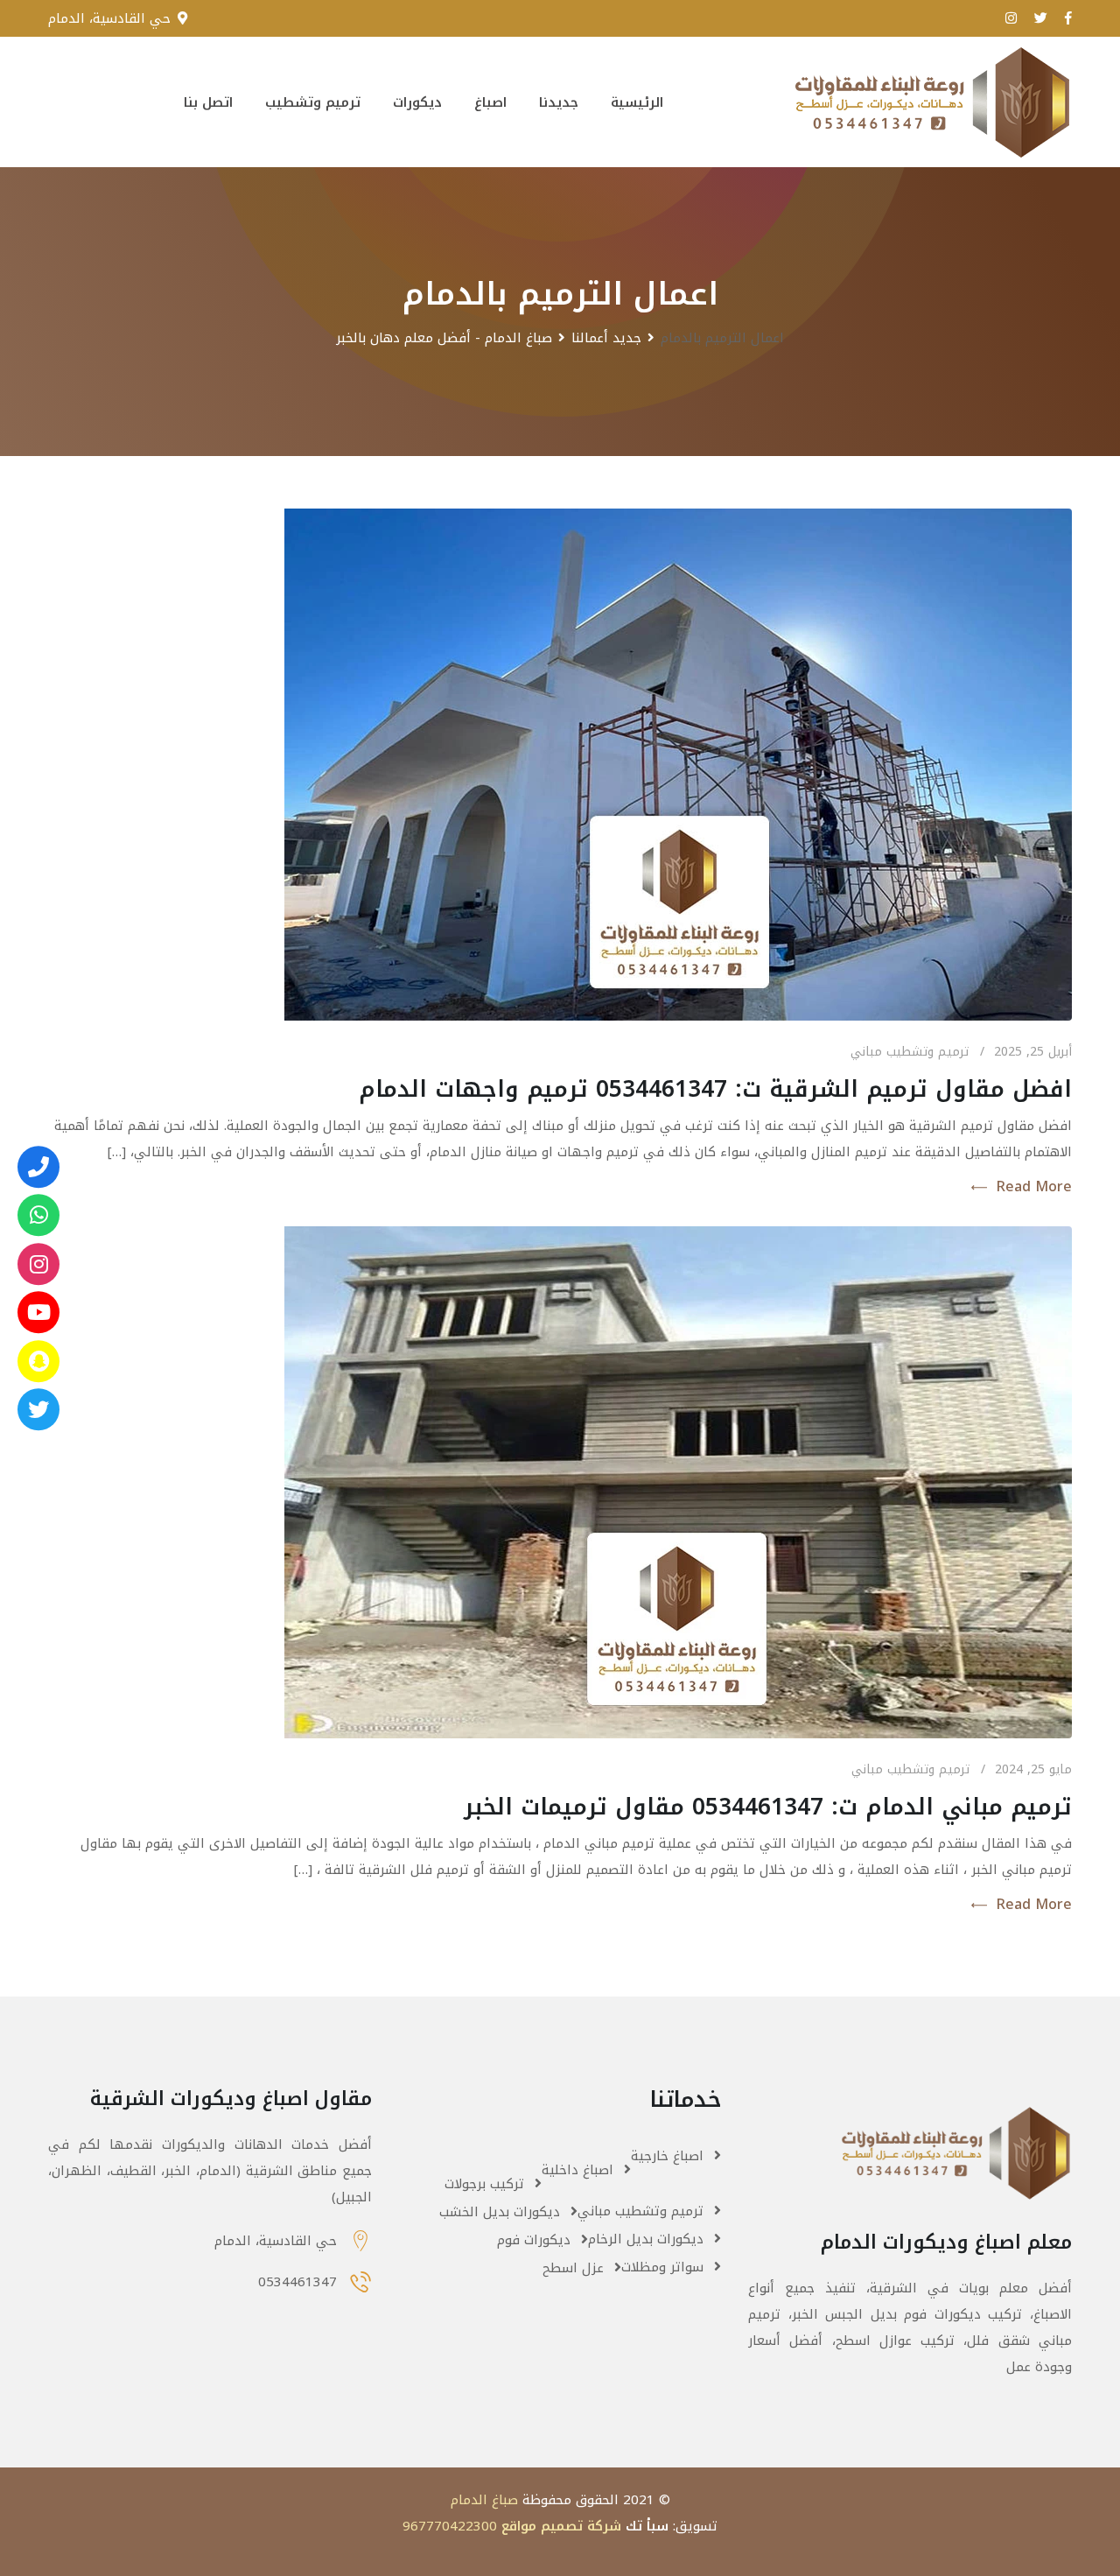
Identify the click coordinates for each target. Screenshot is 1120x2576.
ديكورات (417, 102)
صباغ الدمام (484, 2500)
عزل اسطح (573, 2268)
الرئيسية (637, 102)
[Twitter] (38, 1409)
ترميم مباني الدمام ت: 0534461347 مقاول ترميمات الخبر (768, 1807)
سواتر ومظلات (662, 2267)
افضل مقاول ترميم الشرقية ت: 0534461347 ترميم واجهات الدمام (715, 1089)
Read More (1034, 1187)
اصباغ (490, 102)
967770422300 (450, 2526)
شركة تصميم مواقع (561, 2526)
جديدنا (559, 102)
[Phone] (38, 1167)
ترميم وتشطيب (313, 102)
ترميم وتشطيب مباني (910, 1052)
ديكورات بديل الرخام (646, 2239)
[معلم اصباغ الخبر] (38, 1264)
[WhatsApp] (38, 1215)
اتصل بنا (208, 102)
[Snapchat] (38, 1361)
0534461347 (297, 2282)
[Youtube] (38, 1312)
